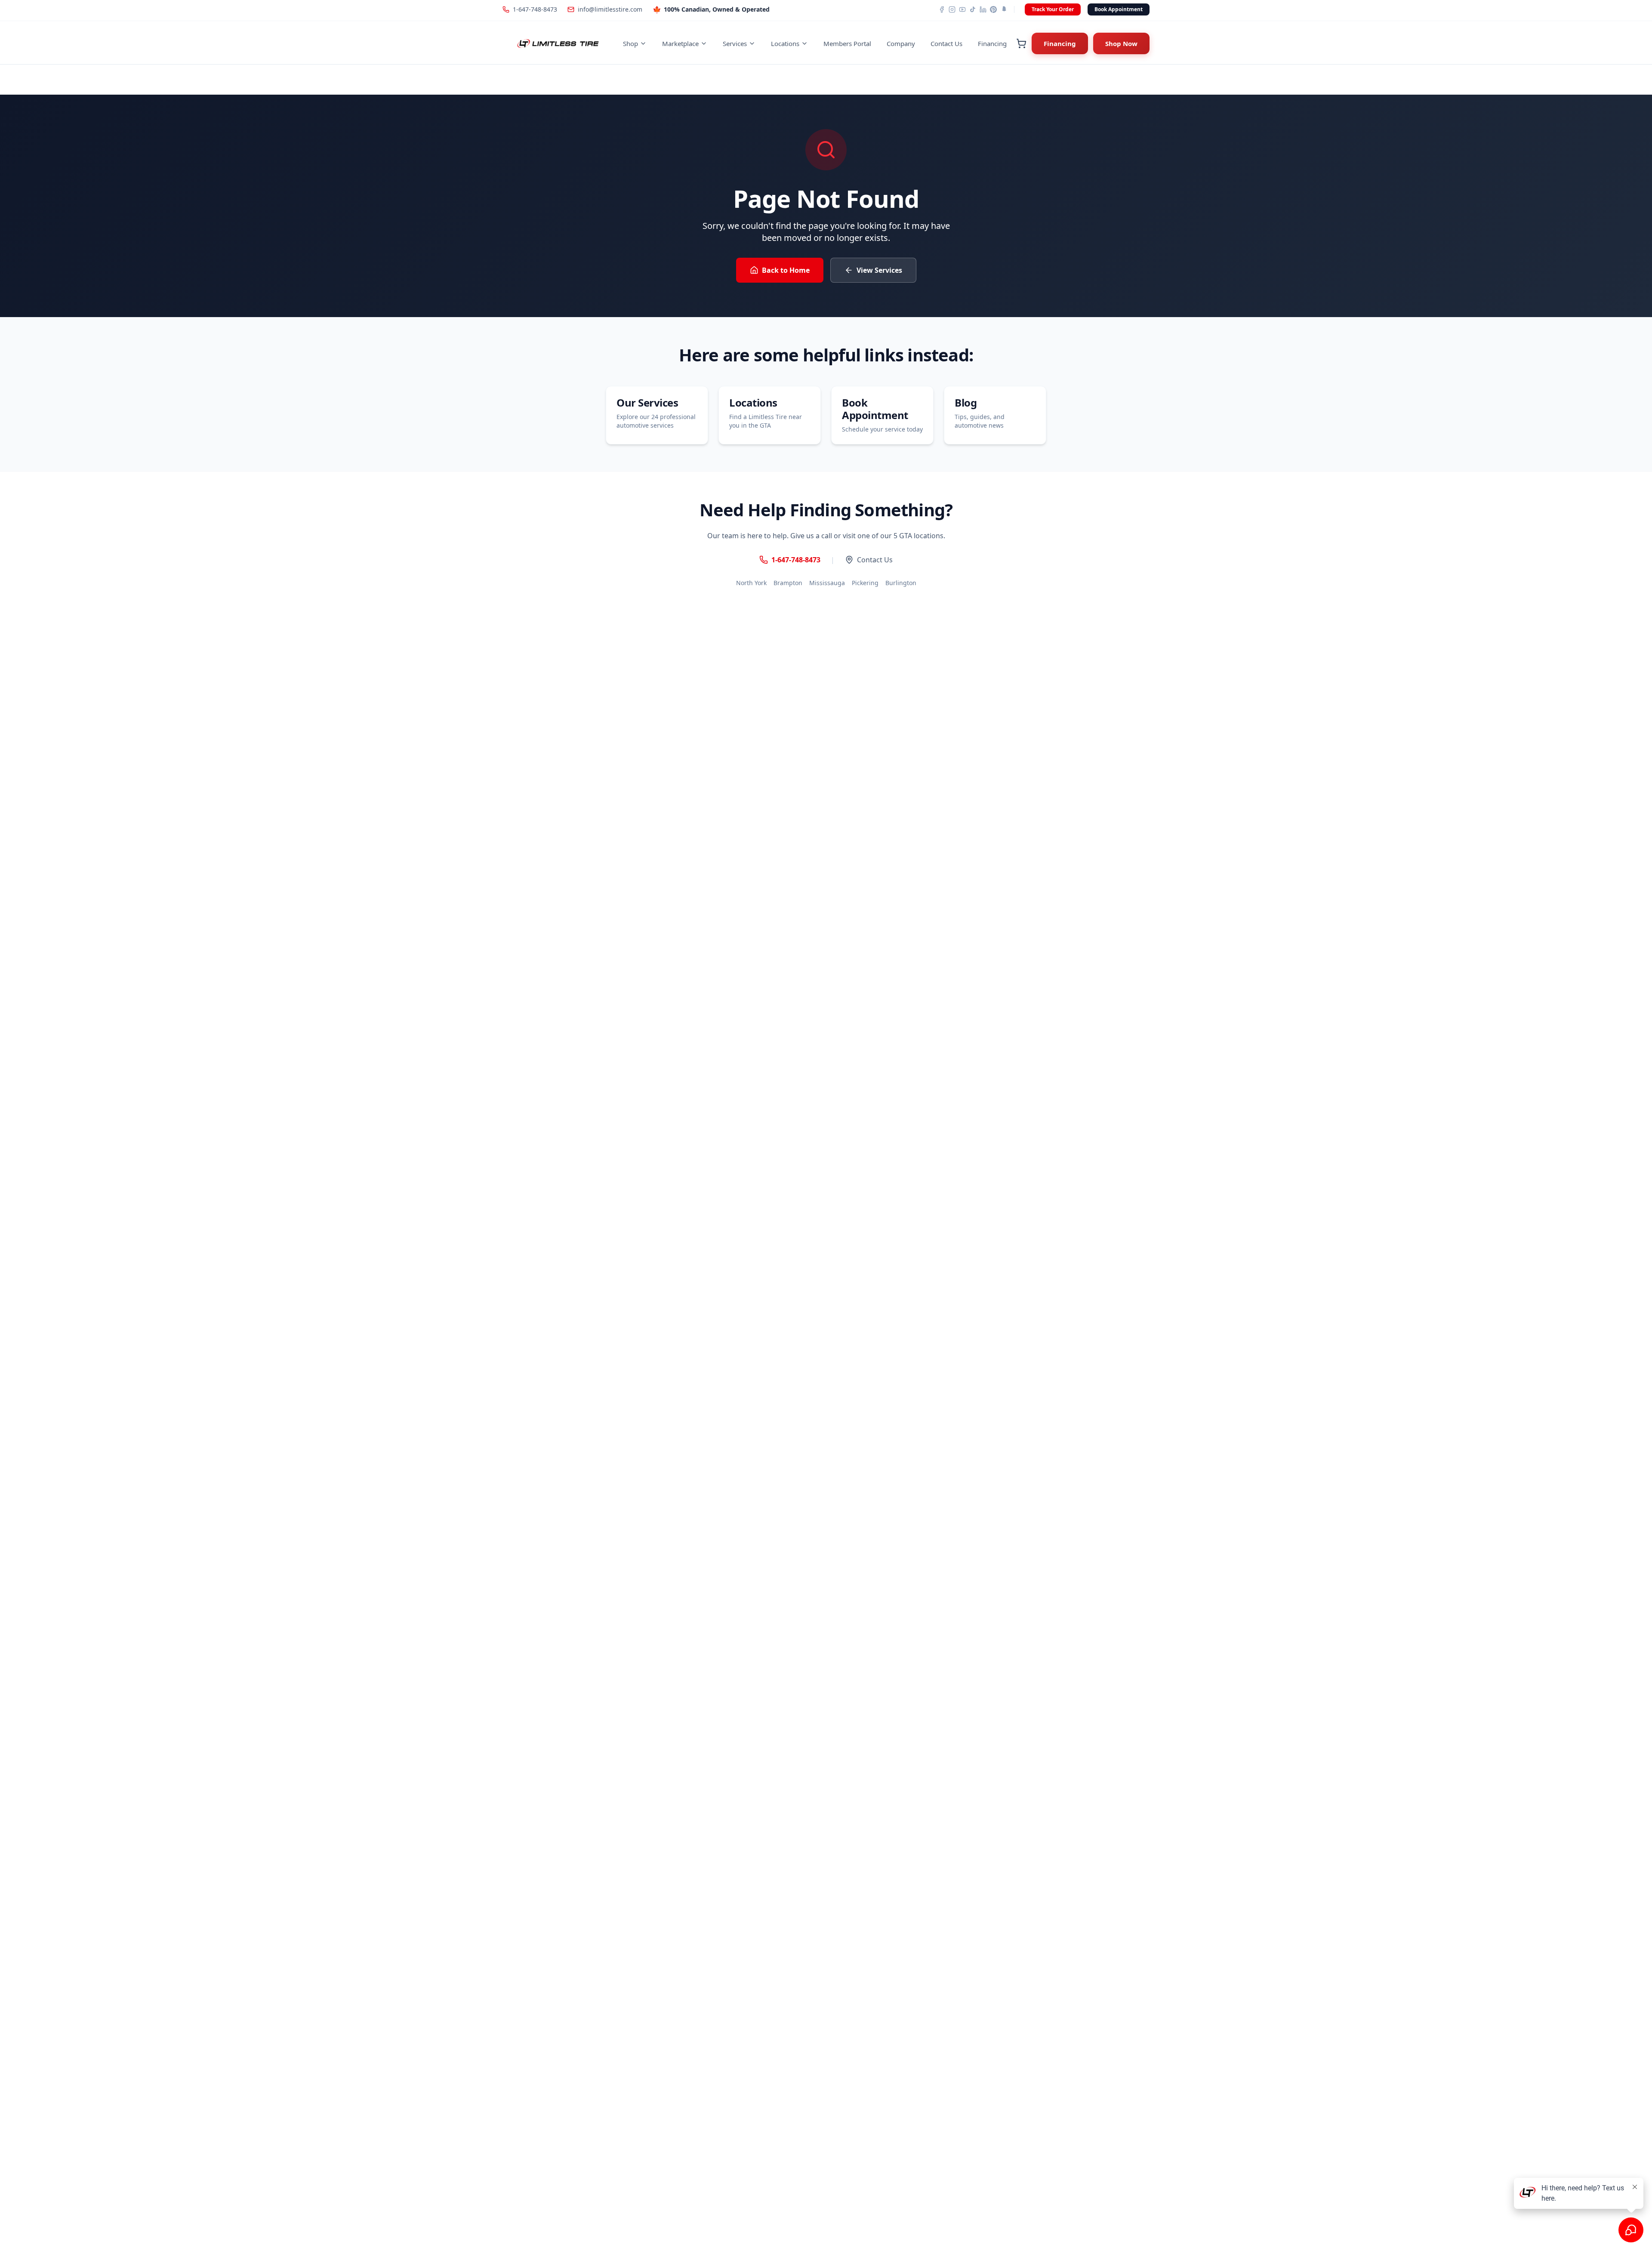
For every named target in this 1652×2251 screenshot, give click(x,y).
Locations (785, 43)
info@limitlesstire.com (610, 9)
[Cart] (1021, 43)
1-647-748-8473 (535, 9)
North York (751, 583)
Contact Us (946, 43)
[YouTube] (962, 9)
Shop (630, 43)
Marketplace (680, 43)
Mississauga (827, 583)
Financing (992, 43)
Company (901, 43)
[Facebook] (942, 9)
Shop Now (1121, 43)
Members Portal (847, 43)
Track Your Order (1053, 9)
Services (735, 43)
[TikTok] (973, 9)
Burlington (901, 583)
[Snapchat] (1004, 9)
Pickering (865, 583)
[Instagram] (952, 9)
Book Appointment (1119, 9)
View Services (879, 270)
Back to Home (786, 270)
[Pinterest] (993, 9)
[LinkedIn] (983, 9)
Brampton (788, 583)
